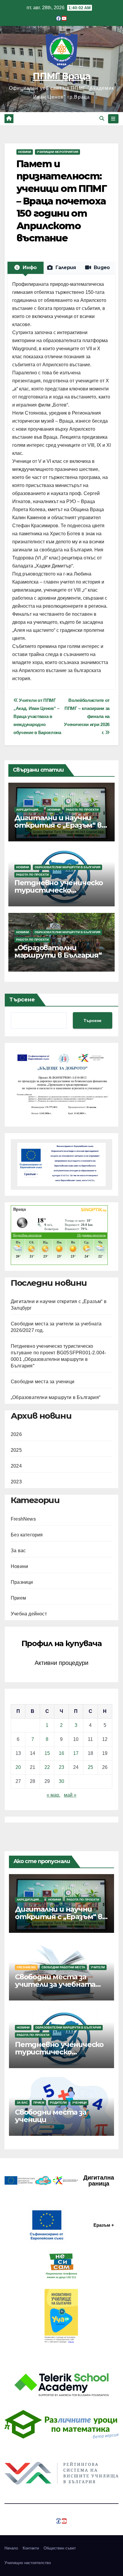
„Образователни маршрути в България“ (58, 951)
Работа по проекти (82, 810)
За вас (18, 1551)
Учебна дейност (29, 1614)
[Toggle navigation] (113, 119)
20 (18, 1767)
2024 (16, 1466)
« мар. (53, 1795)
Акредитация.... (29, 810)
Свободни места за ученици (43, 1382)
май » (70, 1795)
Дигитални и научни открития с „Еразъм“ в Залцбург (58, 825)
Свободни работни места (63, 1967)
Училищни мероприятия (57, 152)
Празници (22, 1582)
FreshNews (23, 1519)
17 (76, 1753)
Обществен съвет (60, 2548)
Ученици (79, 2103)
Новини (25, 152)
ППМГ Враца (61, 76)
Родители (58, 2103)
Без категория (27, 1535)
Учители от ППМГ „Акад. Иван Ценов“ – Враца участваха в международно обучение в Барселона (37, 716)
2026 (16, 1434)
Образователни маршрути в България (67, 867)
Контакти (31, 2548)
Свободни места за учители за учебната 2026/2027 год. (55, 1984)
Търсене (22, 1000)
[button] (102, 118)
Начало (11, 2548)
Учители (98, 1967)
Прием (18, 1598)
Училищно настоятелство (28, 2563)
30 (61, 1781)
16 (61, 1753)
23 (61, 1767)
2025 (16, 1450)
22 (47, 1767)
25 (90, 1767)
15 (47, 1753)
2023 (16, 1482)
